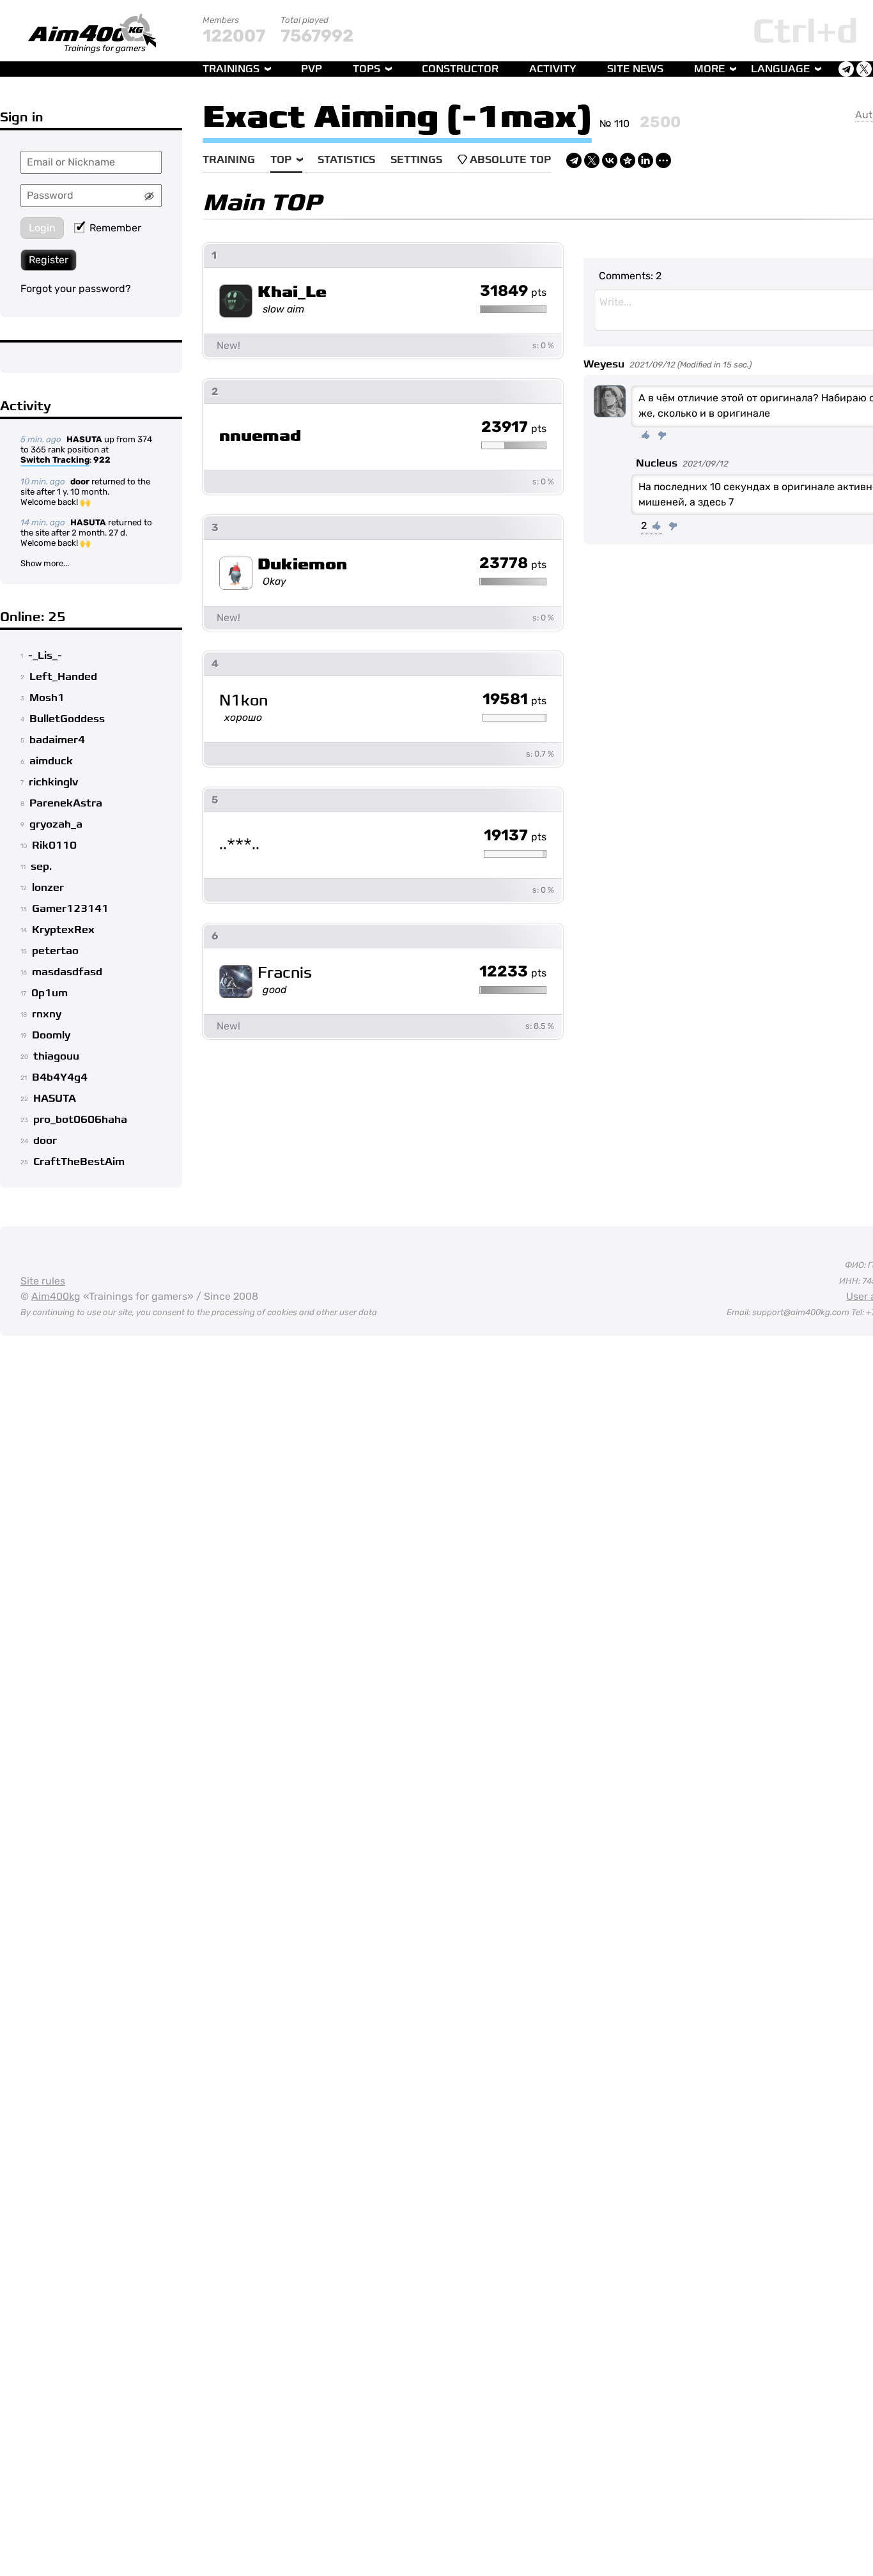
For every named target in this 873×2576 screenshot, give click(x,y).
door (80, 482)
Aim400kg (56, 1296)
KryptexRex (63, 930)
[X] (592, 160)
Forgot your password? (76, 289)
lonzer (48, 888)
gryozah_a (56, 824)
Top (281, 160)
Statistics (346, 160)
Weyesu (604, 364)
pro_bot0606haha (80, 1120)
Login (42, 228)
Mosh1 (47, 698)
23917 (514, 428)
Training (229, 160)
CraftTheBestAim (79, 1162)
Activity (553, 69)
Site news (635, 69)
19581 (514, 700)
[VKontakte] (610, 160)
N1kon (243, 701)
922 (102, 460)
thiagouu (56, 1056)
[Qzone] (628, 160)
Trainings (231, 69)
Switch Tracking (55, 460)
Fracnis (285, 973)
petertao (55, 951)
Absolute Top (510, 160)
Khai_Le (292, 292)
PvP (312, 69)
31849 (513, 291)
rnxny (47, 1014)
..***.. (239, 845)
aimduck (51, 761)
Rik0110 (54, 845)
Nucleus (657, 463)
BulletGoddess (67, 719)
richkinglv (53, 782)
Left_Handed (63, 677)
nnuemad (260, 436)
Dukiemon (302, 565)
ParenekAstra (66, 803)
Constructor (460, 69)
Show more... (45, 563)
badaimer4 (57, 740)
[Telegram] (574, 160)
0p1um (50, 993)
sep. (41, 867)
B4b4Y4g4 (60, 1077)
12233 (513, 972)
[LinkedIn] (645, 160)
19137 (515, 836)
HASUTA (84, 439)
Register (49, 260)
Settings (416, 160)
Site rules (43, 1281)
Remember (115, 228)
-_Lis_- (45, 656)
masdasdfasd (67, 972)
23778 (513, 564)
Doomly (51, 1035)
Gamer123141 (70, 909)
